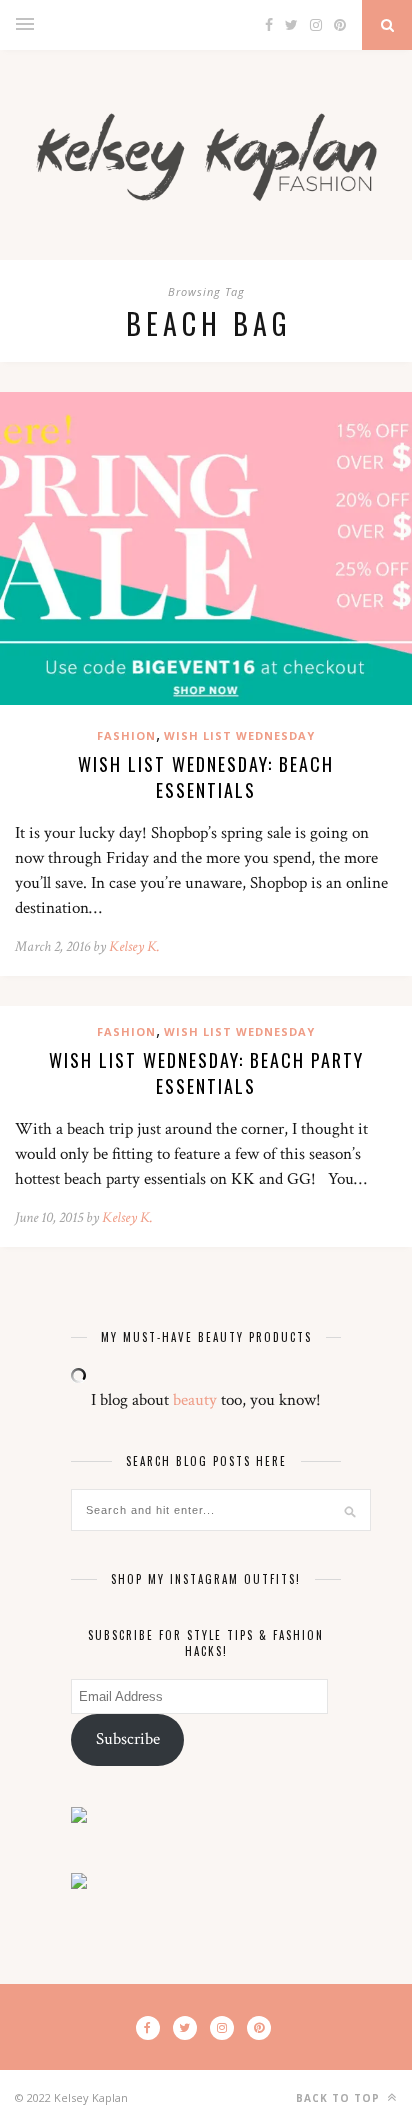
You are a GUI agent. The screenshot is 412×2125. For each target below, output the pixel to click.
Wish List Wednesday (239, 735)
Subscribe (128, 1739)
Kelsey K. (134, 946)
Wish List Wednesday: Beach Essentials (206, 777)
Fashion (126, 735)
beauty (195, 1400)
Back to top (340, 2098)
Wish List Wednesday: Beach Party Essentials (206, 1073)
